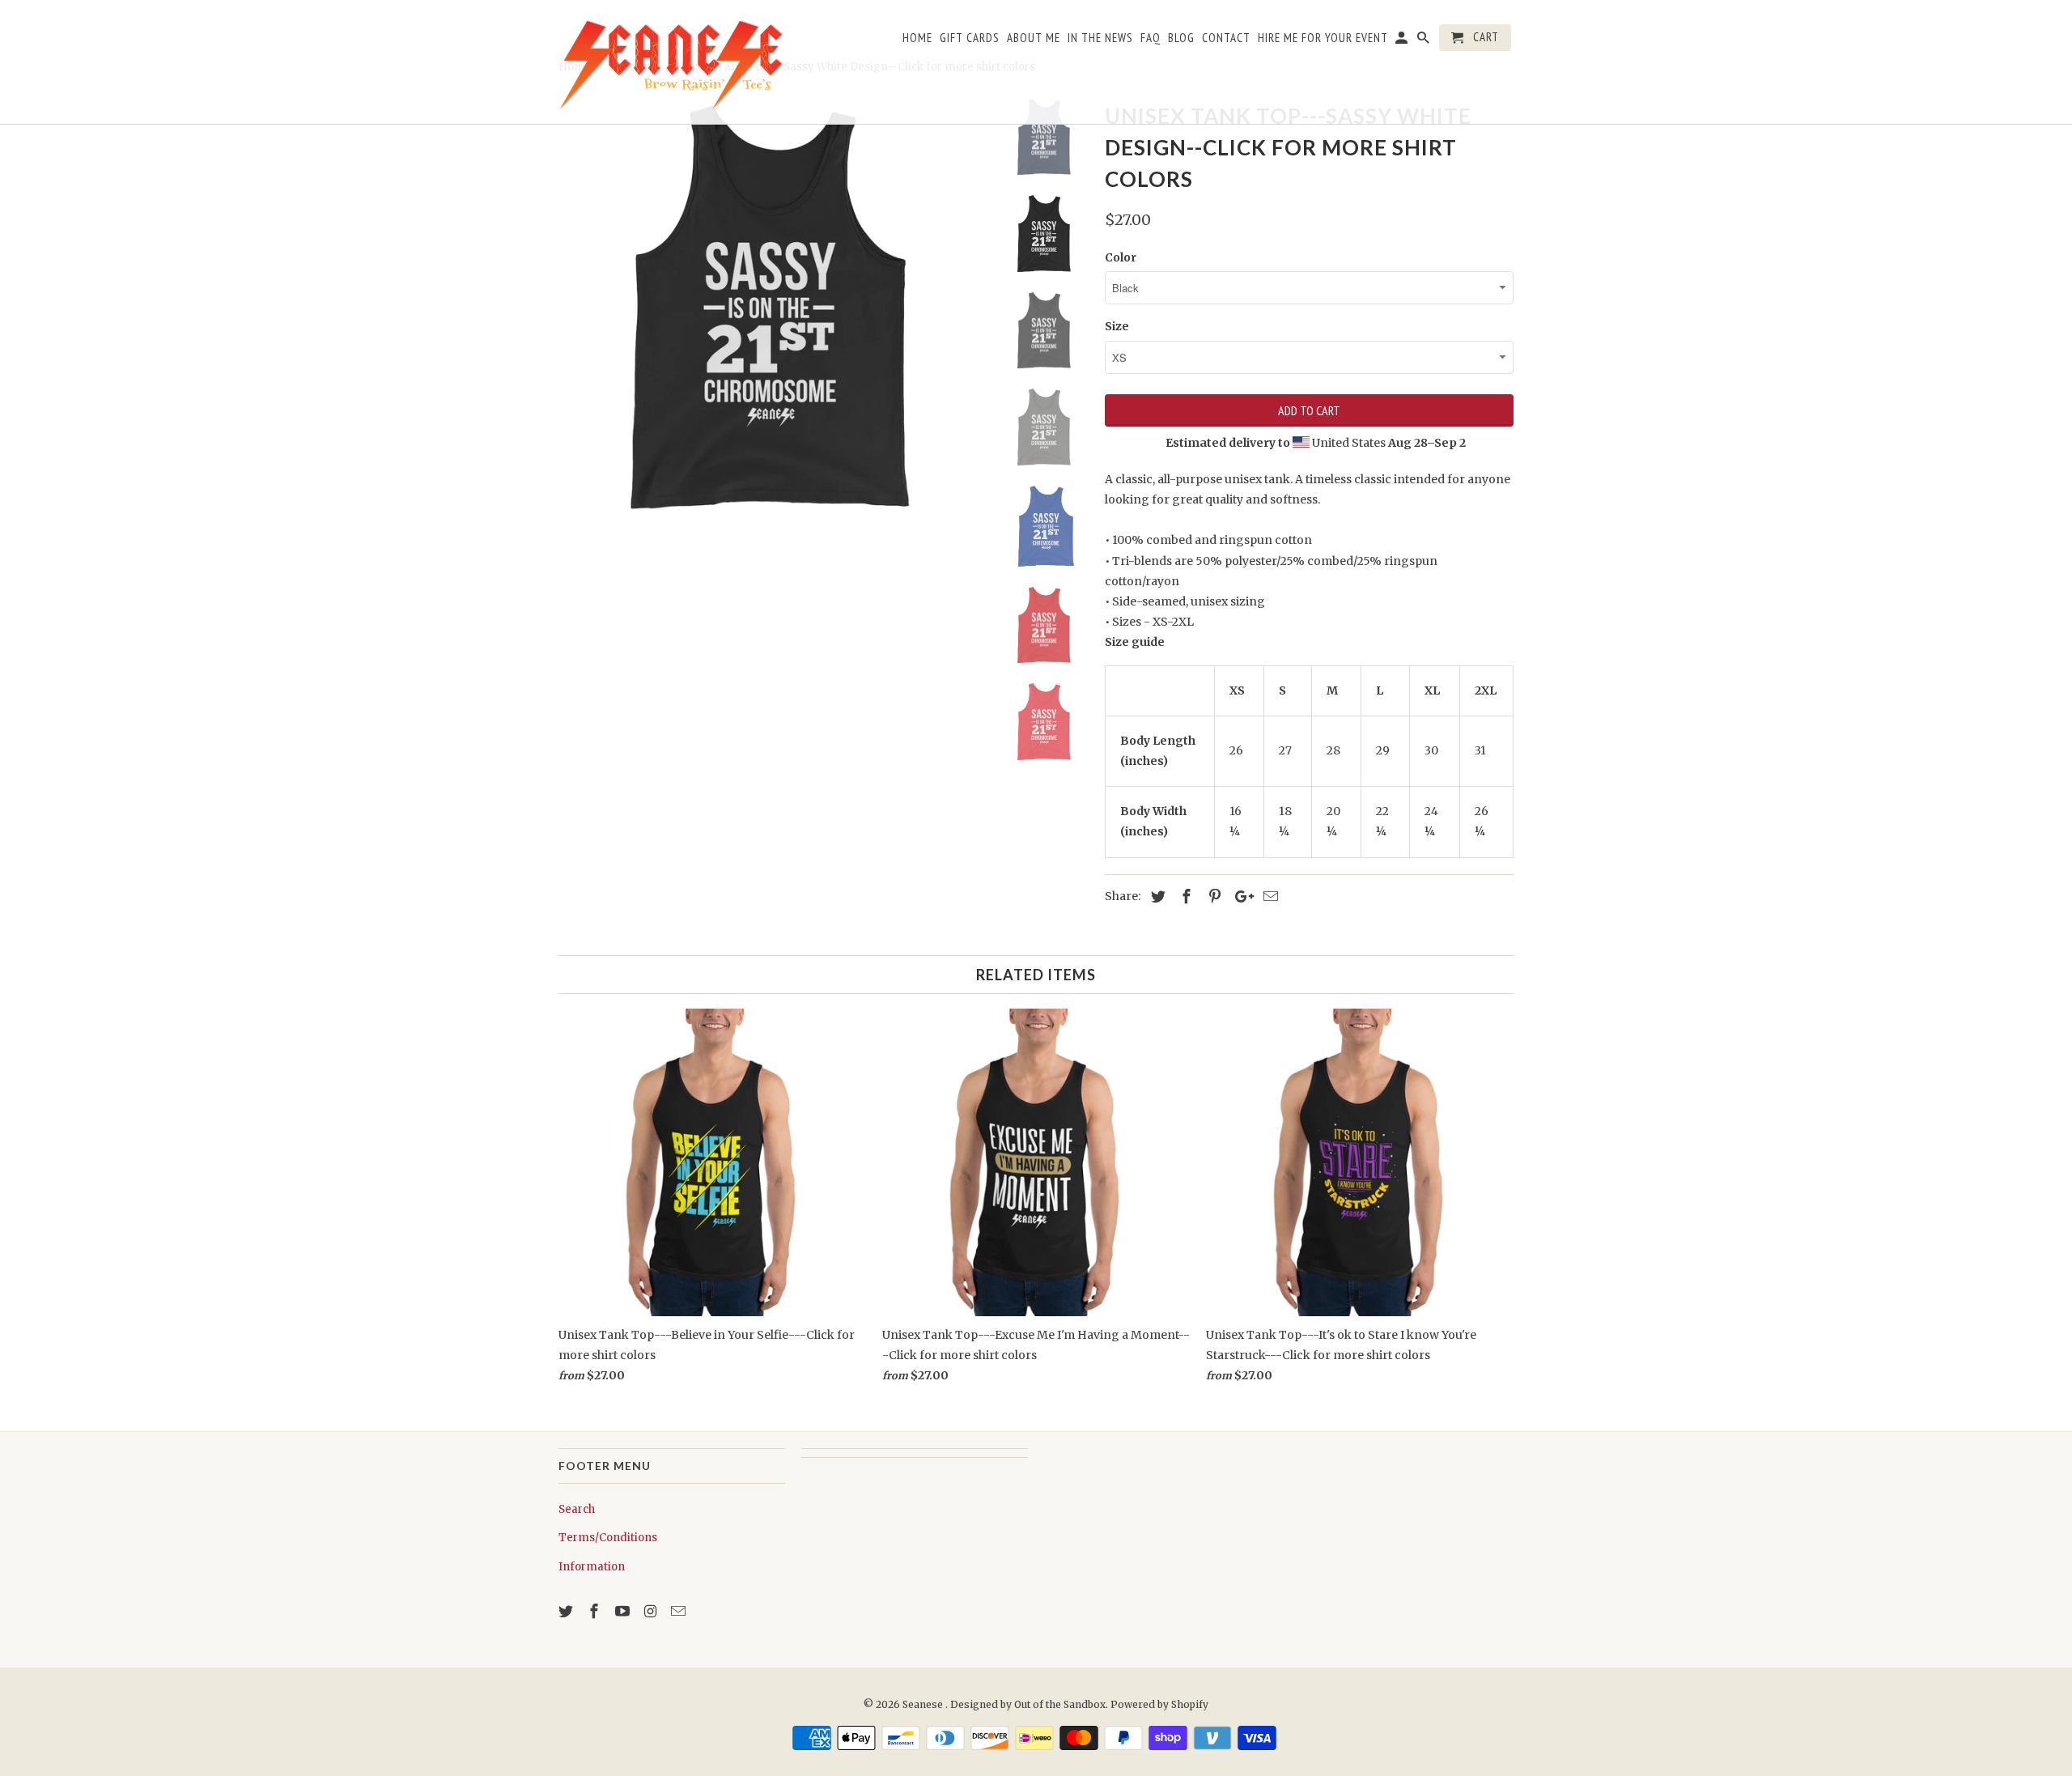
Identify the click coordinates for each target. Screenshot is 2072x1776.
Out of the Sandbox (1060, 1704)
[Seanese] (672, 62)
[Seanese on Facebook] (596, 1611)
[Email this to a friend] (1268, 896)
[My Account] (1403, 41)
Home (917, 38)
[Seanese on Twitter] (567, 1611)
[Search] (1424, 41)
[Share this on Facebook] (1184, 896)
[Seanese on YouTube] (624, 1611)
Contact (1226, 38)
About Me (1034, 38)
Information (592, 1567)
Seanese (924, 1704)
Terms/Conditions (608, 1538)
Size (1117, 326)
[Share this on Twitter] (1156, 896)
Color (1121, 257)
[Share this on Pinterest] (1212, 896)
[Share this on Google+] (1240, 896)
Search (577, 1509)
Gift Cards (970, 38)
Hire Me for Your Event (1323, 38)
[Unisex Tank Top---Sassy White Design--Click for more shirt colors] (771, 309)
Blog (1181, 38)
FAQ (1151, 38)
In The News (1100, 38)
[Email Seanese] (680, 1611)
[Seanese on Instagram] (652, 1611)
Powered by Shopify (1159, 1704)
